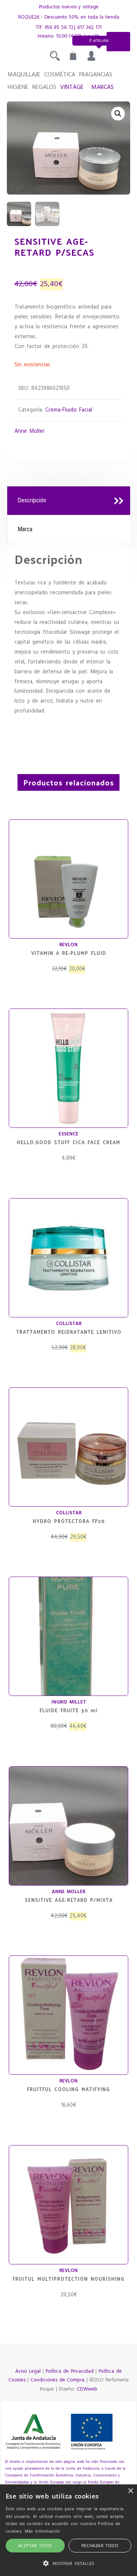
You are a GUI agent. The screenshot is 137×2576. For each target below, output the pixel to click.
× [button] (130, 2491)
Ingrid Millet (69, 1702)
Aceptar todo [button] (35, 2545)
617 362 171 (89, 28)
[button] (118, 114)
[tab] (69, 501)
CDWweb (87, 2389)
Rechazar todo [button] (100, 2545)
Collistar (69, 1324)
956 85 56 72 (59, 28)
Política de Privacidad (70, 2371)
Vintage (72, 87)
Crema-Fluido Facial (69, 410)
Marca (25, 529)
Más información (43, 2531)
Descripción (32, 500)
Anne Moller (29, 431)
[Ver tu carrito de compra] (73, 58)
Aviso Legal (28, 2371)
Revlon (68, 945)
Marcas (103, 87)
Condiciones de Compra (57, 2380)
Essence (68, 1134)
